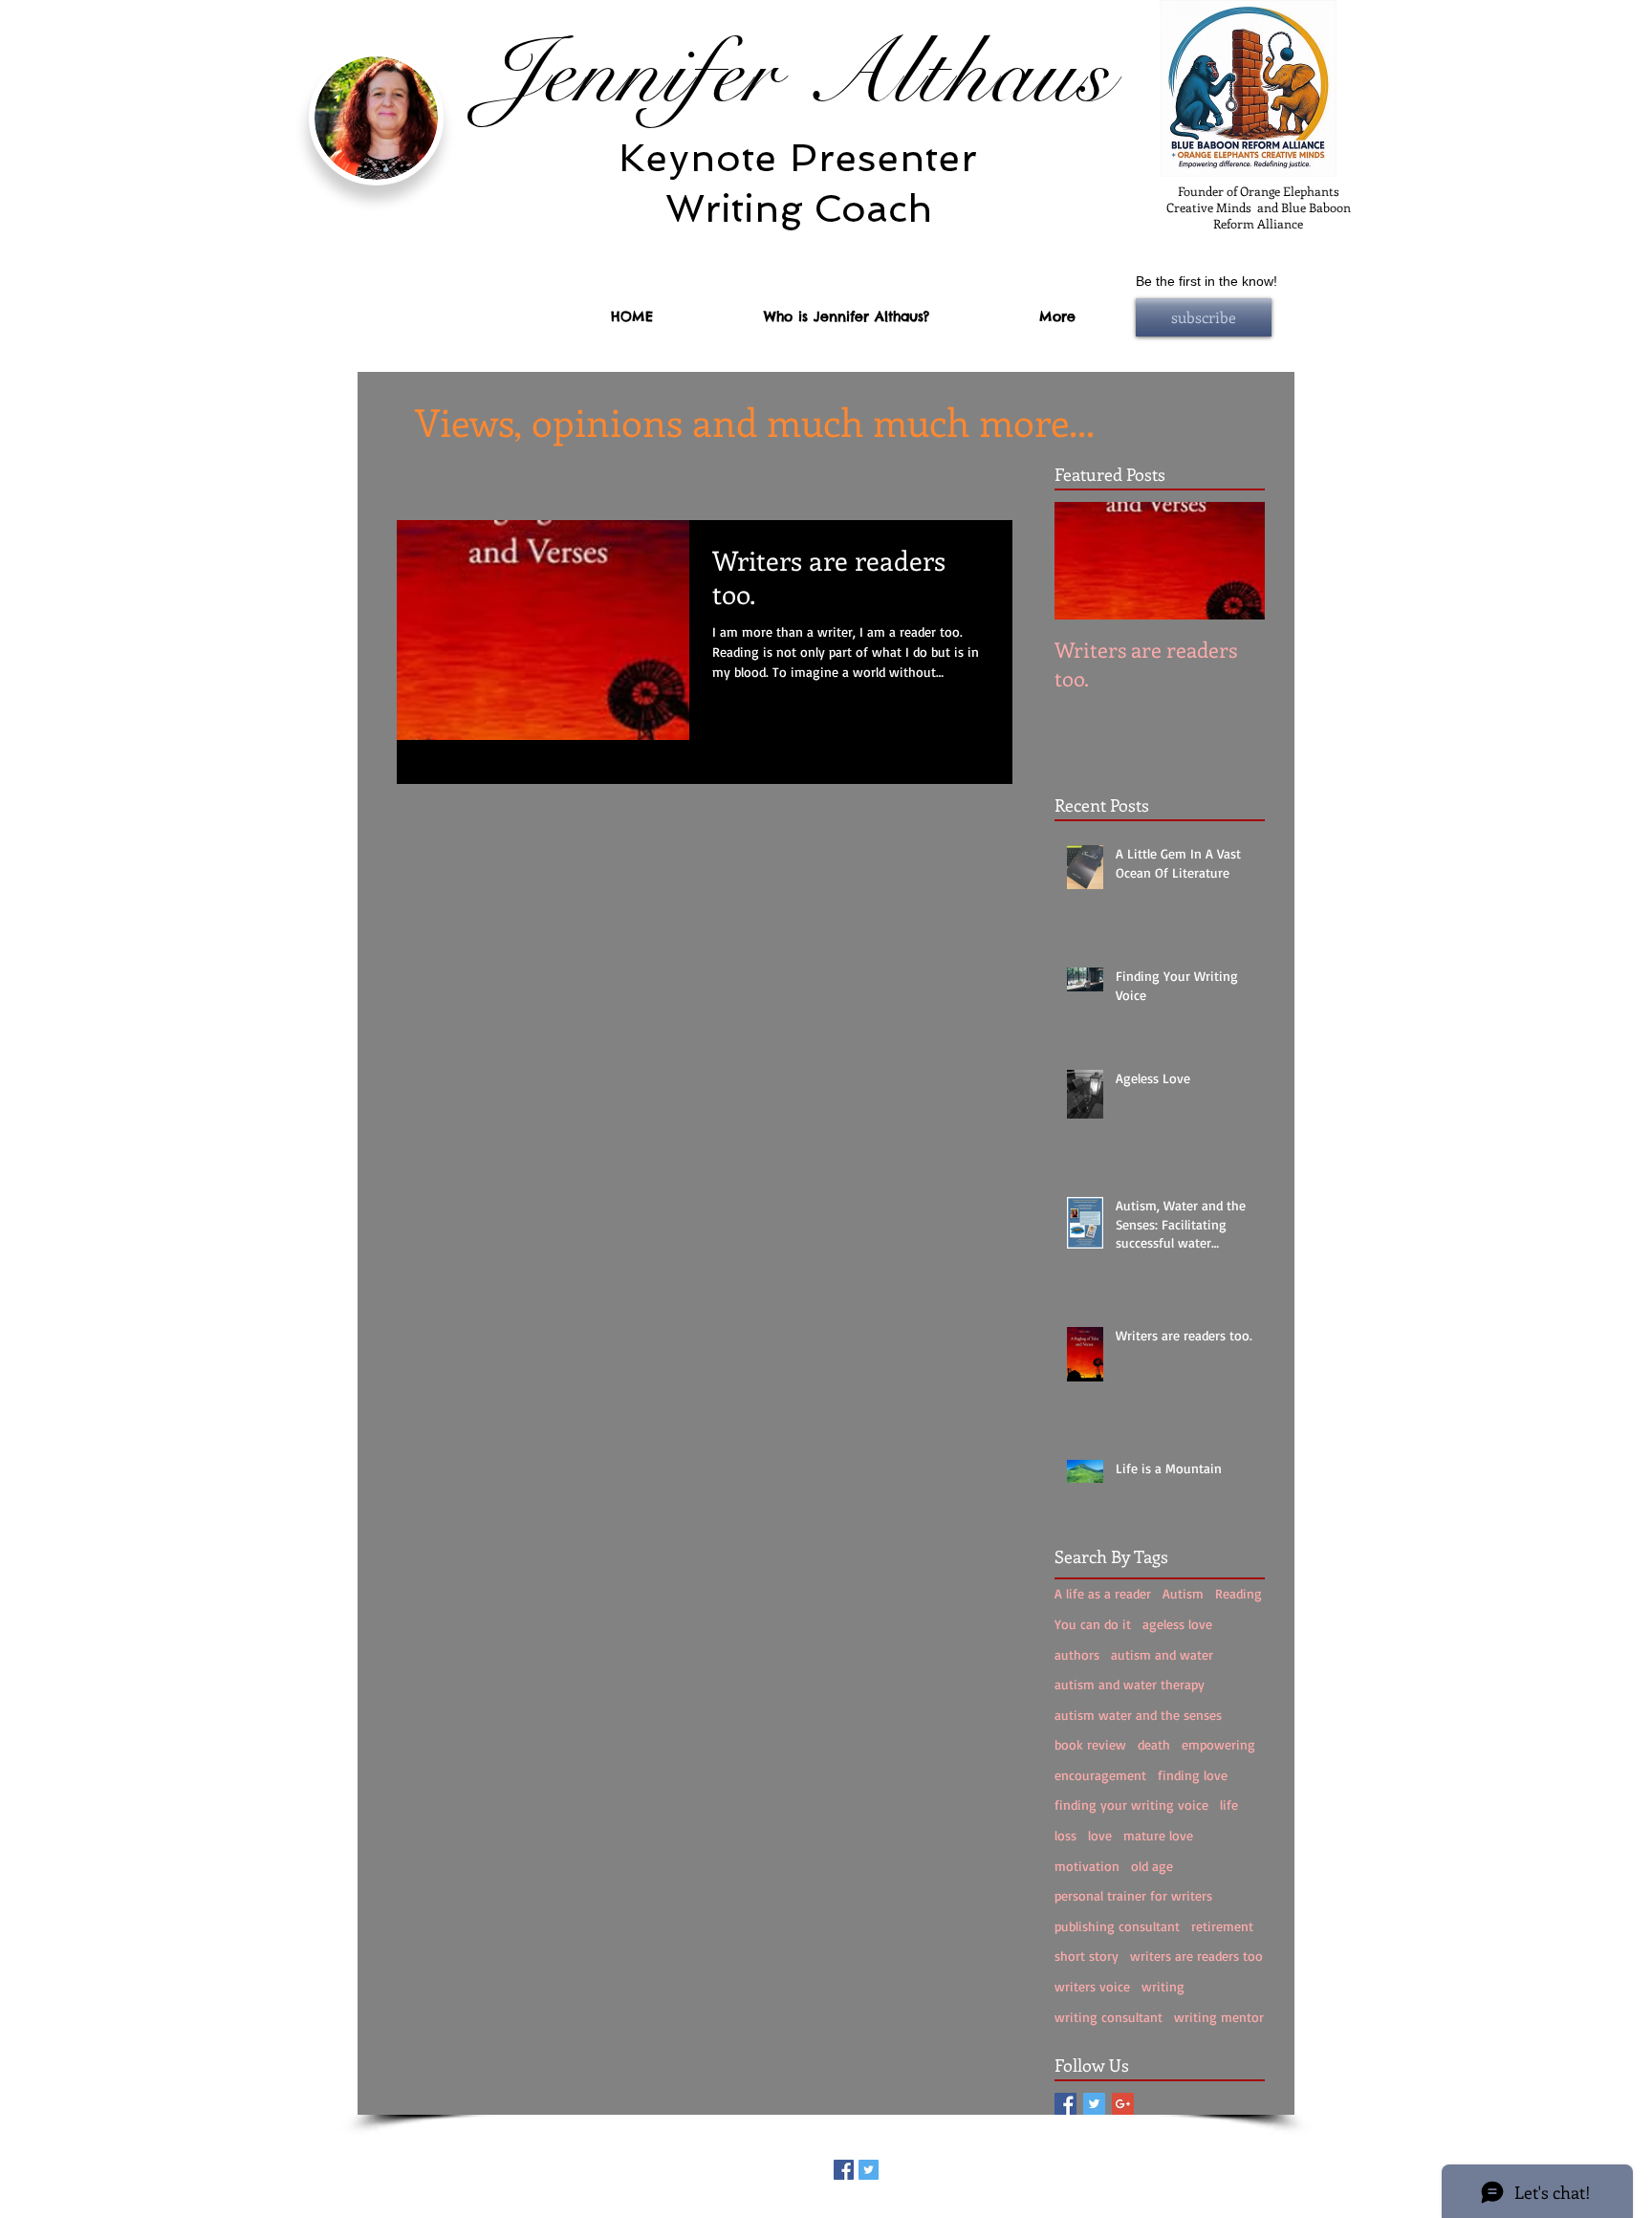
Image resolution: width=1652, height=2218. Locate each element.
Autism (1183, 1593)
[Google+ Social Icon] (1123, 2104)
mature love (1158, 1835)
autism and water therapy (1130, 1684)
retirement (1222, 1926)
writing (1163, 1986)
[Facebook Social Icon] (1065, 2104)
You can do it (1093, 1624)
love (1100, 1835)
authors (1077, 1654)
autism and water (1162, 1654)
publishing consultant (1117, 1926)
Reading (1239, 1593)
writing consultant (1109, 2017)
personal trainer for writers (1133, 1895)
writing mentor (1219, 2017)
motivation (1087, 1866)
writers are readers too (1196, 1956)
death (1154, 1744)
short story (1087, 1956)
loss (1065, 1835)
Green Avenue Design (914, 2211)
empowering (1218, 1744)
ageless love (1177, 1624)
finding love (1193, 1775)
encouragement (1100, 1775)
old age (1152, 1866)
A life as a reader (1103, 1593)
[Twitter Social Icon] (1094, 2104)
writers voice (1092, 1986)
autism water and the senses (1138, 1715)
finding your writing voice (1131, 1805)
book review (1090, 1744)
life (1229, 1805)
